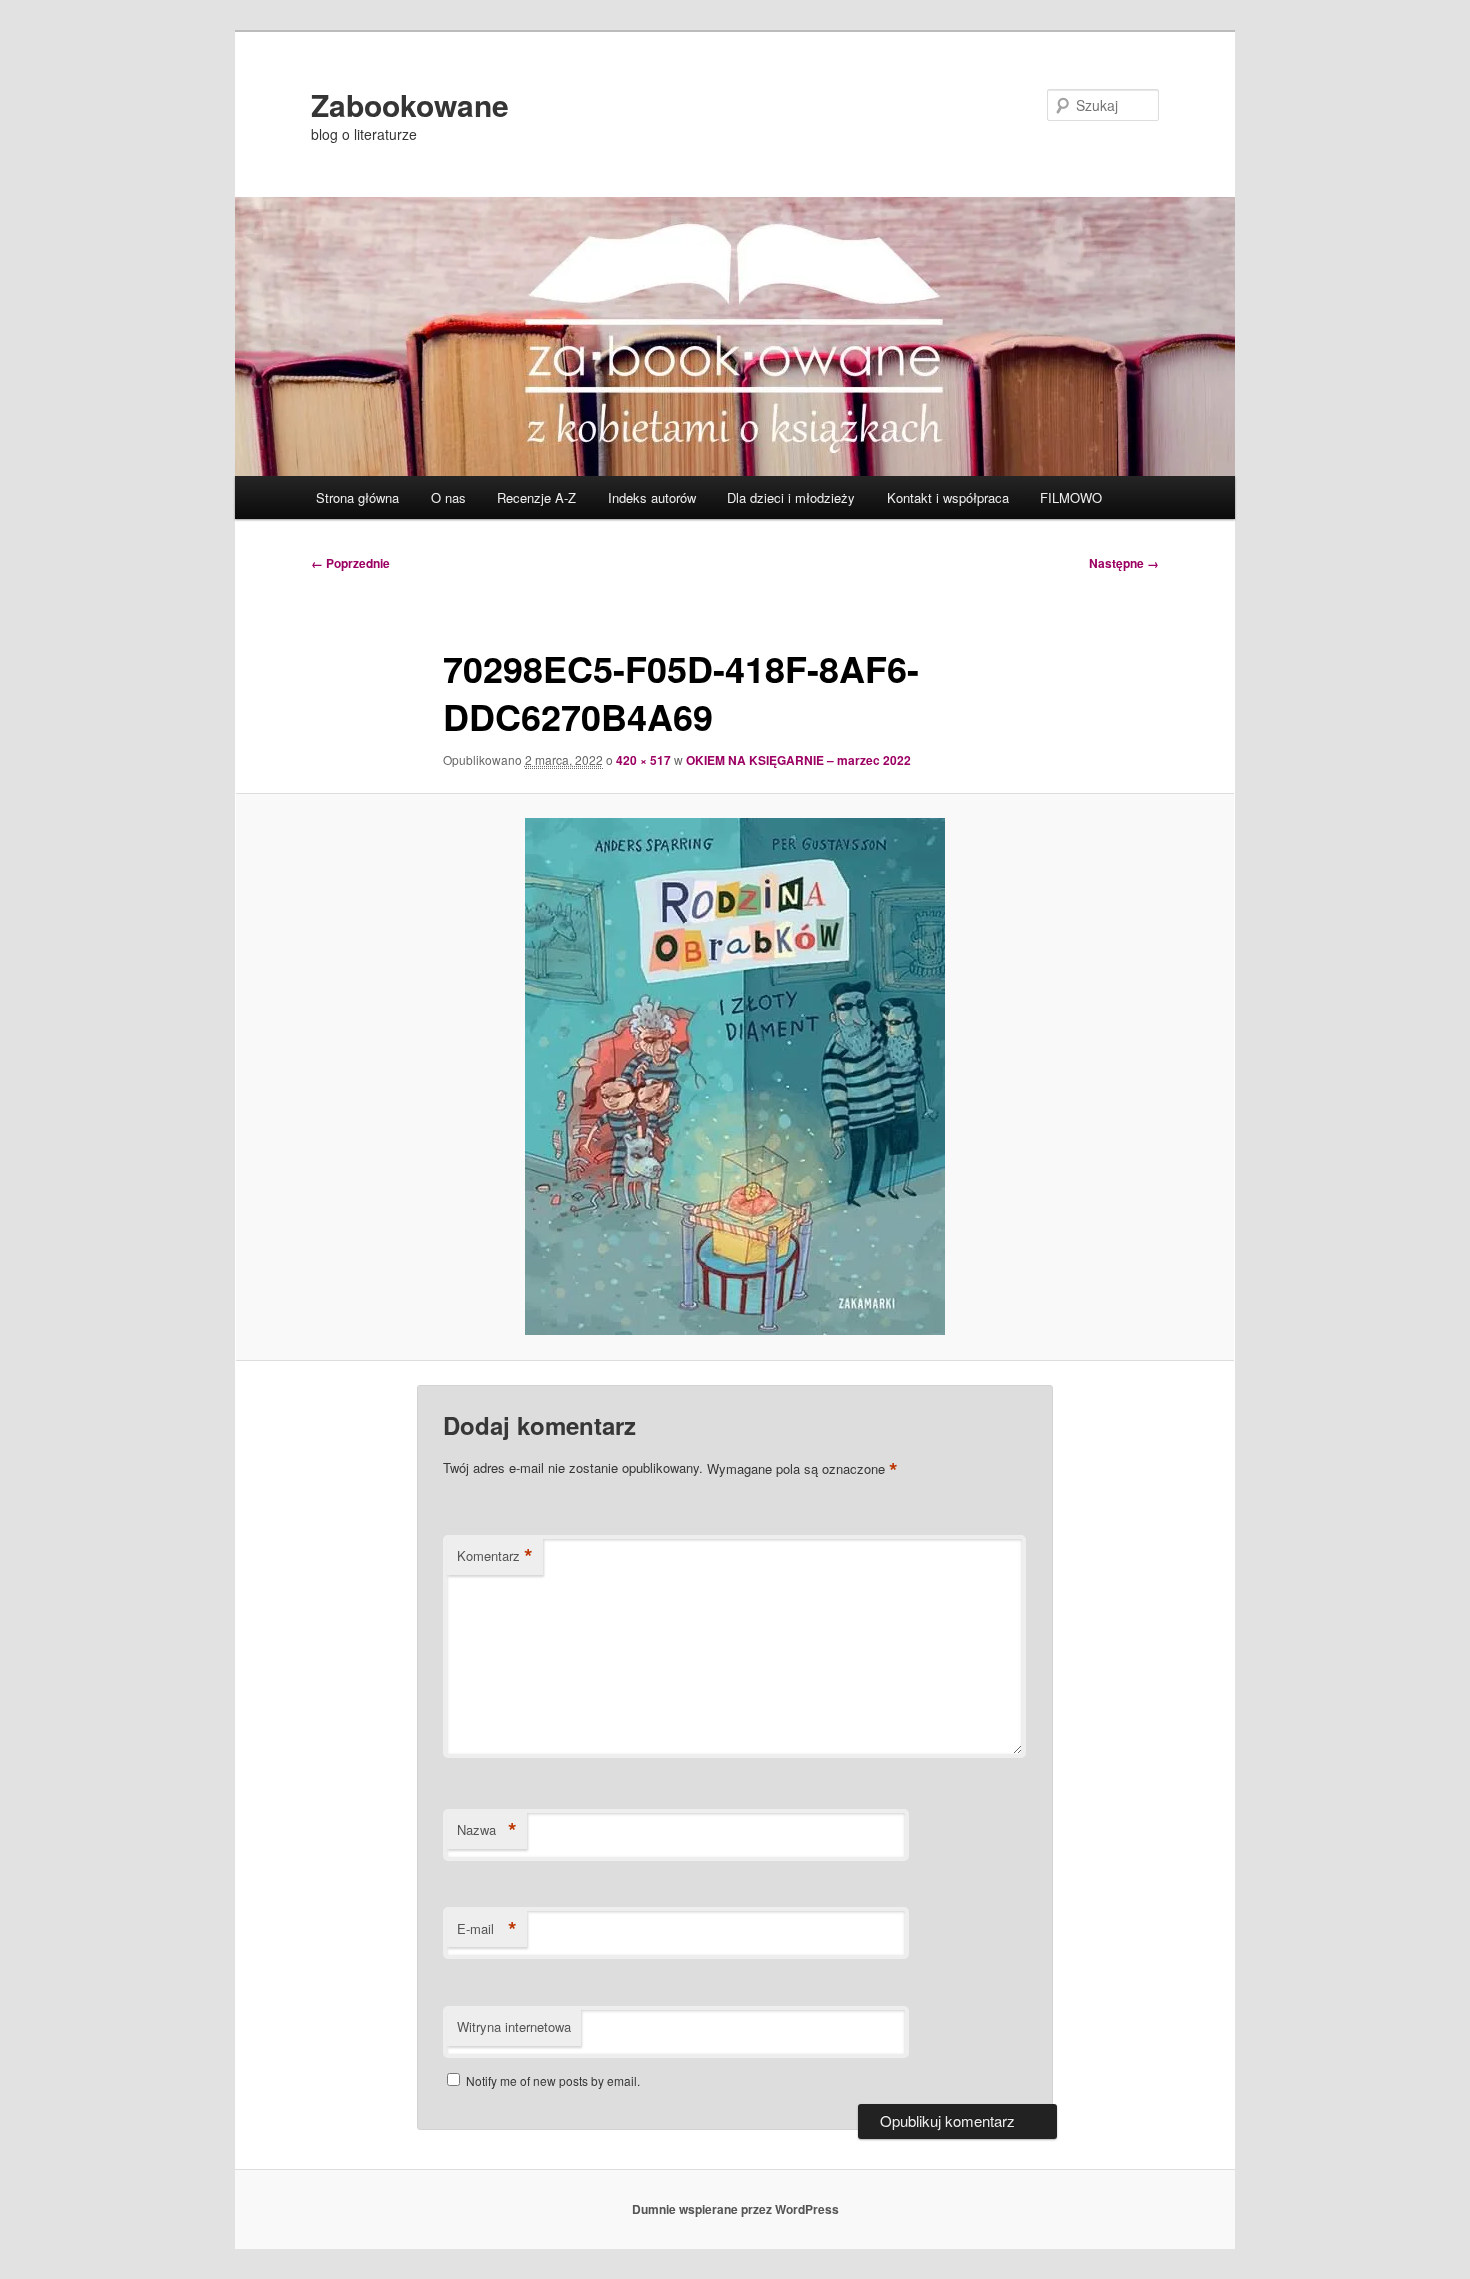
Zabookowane (410, 104)
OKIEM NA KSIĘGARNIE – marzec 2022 (798, 760)
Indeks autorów (652, 497)
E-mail (487, 1929)
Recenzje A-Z (536, 497)
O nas (448, 497)
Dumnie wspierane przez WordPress (735, 2209)
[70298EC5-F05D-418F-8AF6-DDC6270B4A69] (735, 1076)
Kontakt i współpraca (948, 497)
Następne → (1124, 563)
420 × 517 (643, 760)
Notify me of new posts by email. (553, 2080)
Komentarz (495, 1556)
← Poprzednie (350, 563)
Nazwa (487, 1830)
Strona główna (357, 497)
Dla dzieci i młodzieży (791, 497)
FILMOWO (1071, 497)
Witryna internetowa (514, 2026)
